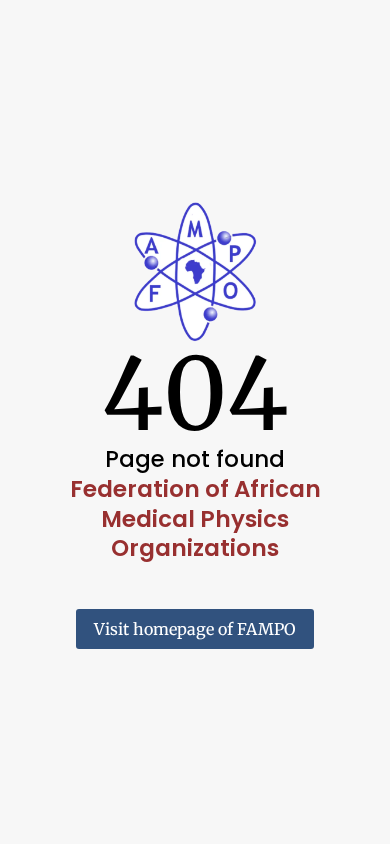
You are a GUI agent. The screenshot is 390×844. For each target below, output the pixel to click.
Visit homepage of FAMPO (195, 629)
